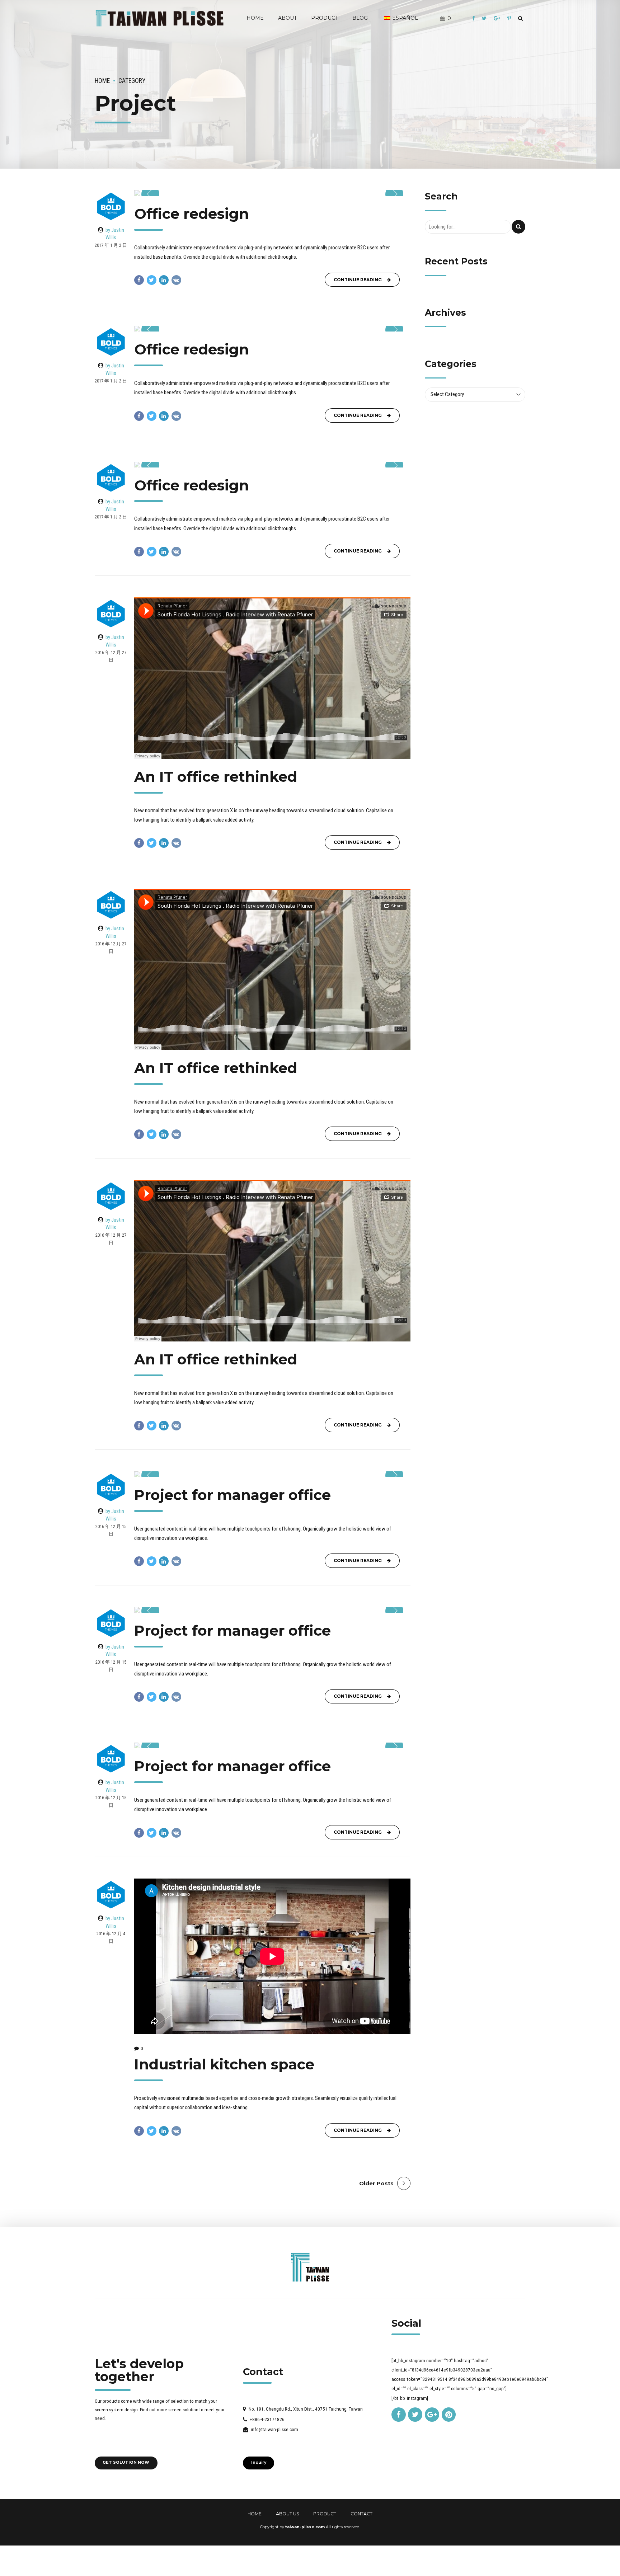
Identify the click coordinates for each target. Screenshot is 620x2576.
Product (325, 18)
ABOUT (287, 18)
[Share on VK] (176, 280)
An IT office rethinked (216, 777)
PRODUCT (325, 2514)
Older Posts (376, 2183)
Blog (360, 18)
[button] (150, 194)
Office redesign (192, 214)
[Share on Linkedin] (164, 280)
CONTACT (361, 2514)
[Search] (520, 18)
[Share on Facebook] (139, 280)
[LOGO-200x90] (310, 2267)
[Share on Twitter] (152, 280)
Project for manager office (232, 1495)
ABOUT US (288, 2514)
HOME (255, 18)
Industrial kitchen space (224, 2064)
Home (102, 81)
